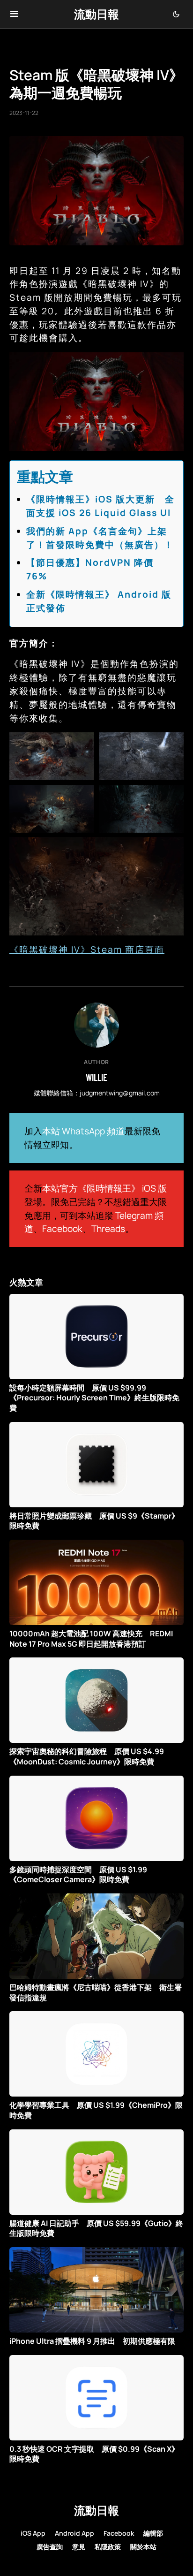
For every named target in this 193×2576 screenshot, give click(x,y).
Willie (96, 1077)
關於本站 (143, 2547)
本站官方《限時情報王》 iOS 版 (104, 1188)
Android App (74, 2533)
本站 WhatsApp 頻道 (83, 1131)
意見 (79, 2547)
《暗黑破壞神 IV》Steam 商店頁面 (87, 950)
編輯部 (153, 2533)
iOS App (33, 2533)
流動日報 (96, 14)
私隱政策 (108, 2547)
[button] (14, 14)
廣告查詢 (50, 2547)
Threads (108, 1229)
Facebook (62, 1229)
